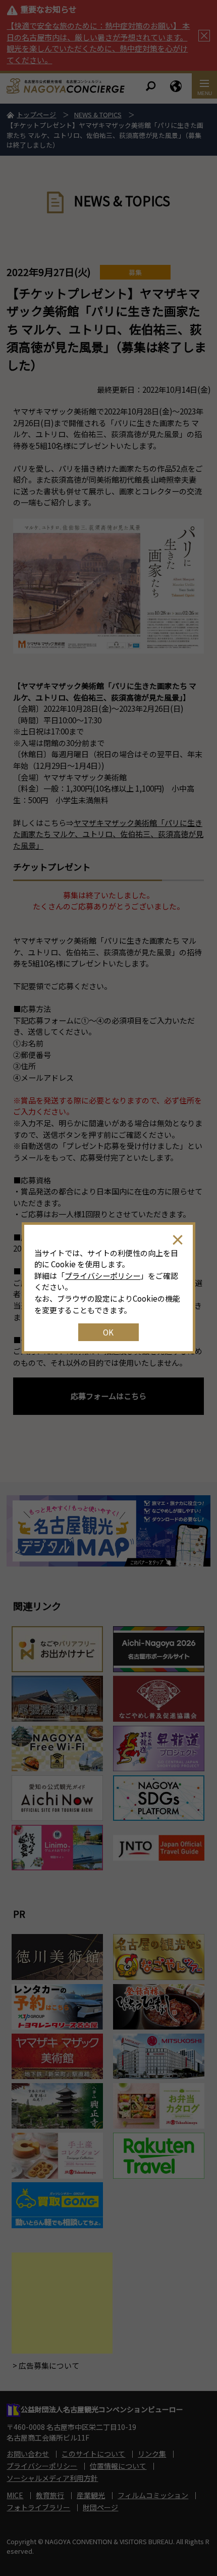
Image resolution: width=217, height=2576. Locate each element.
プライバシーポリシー (102, 1276)
